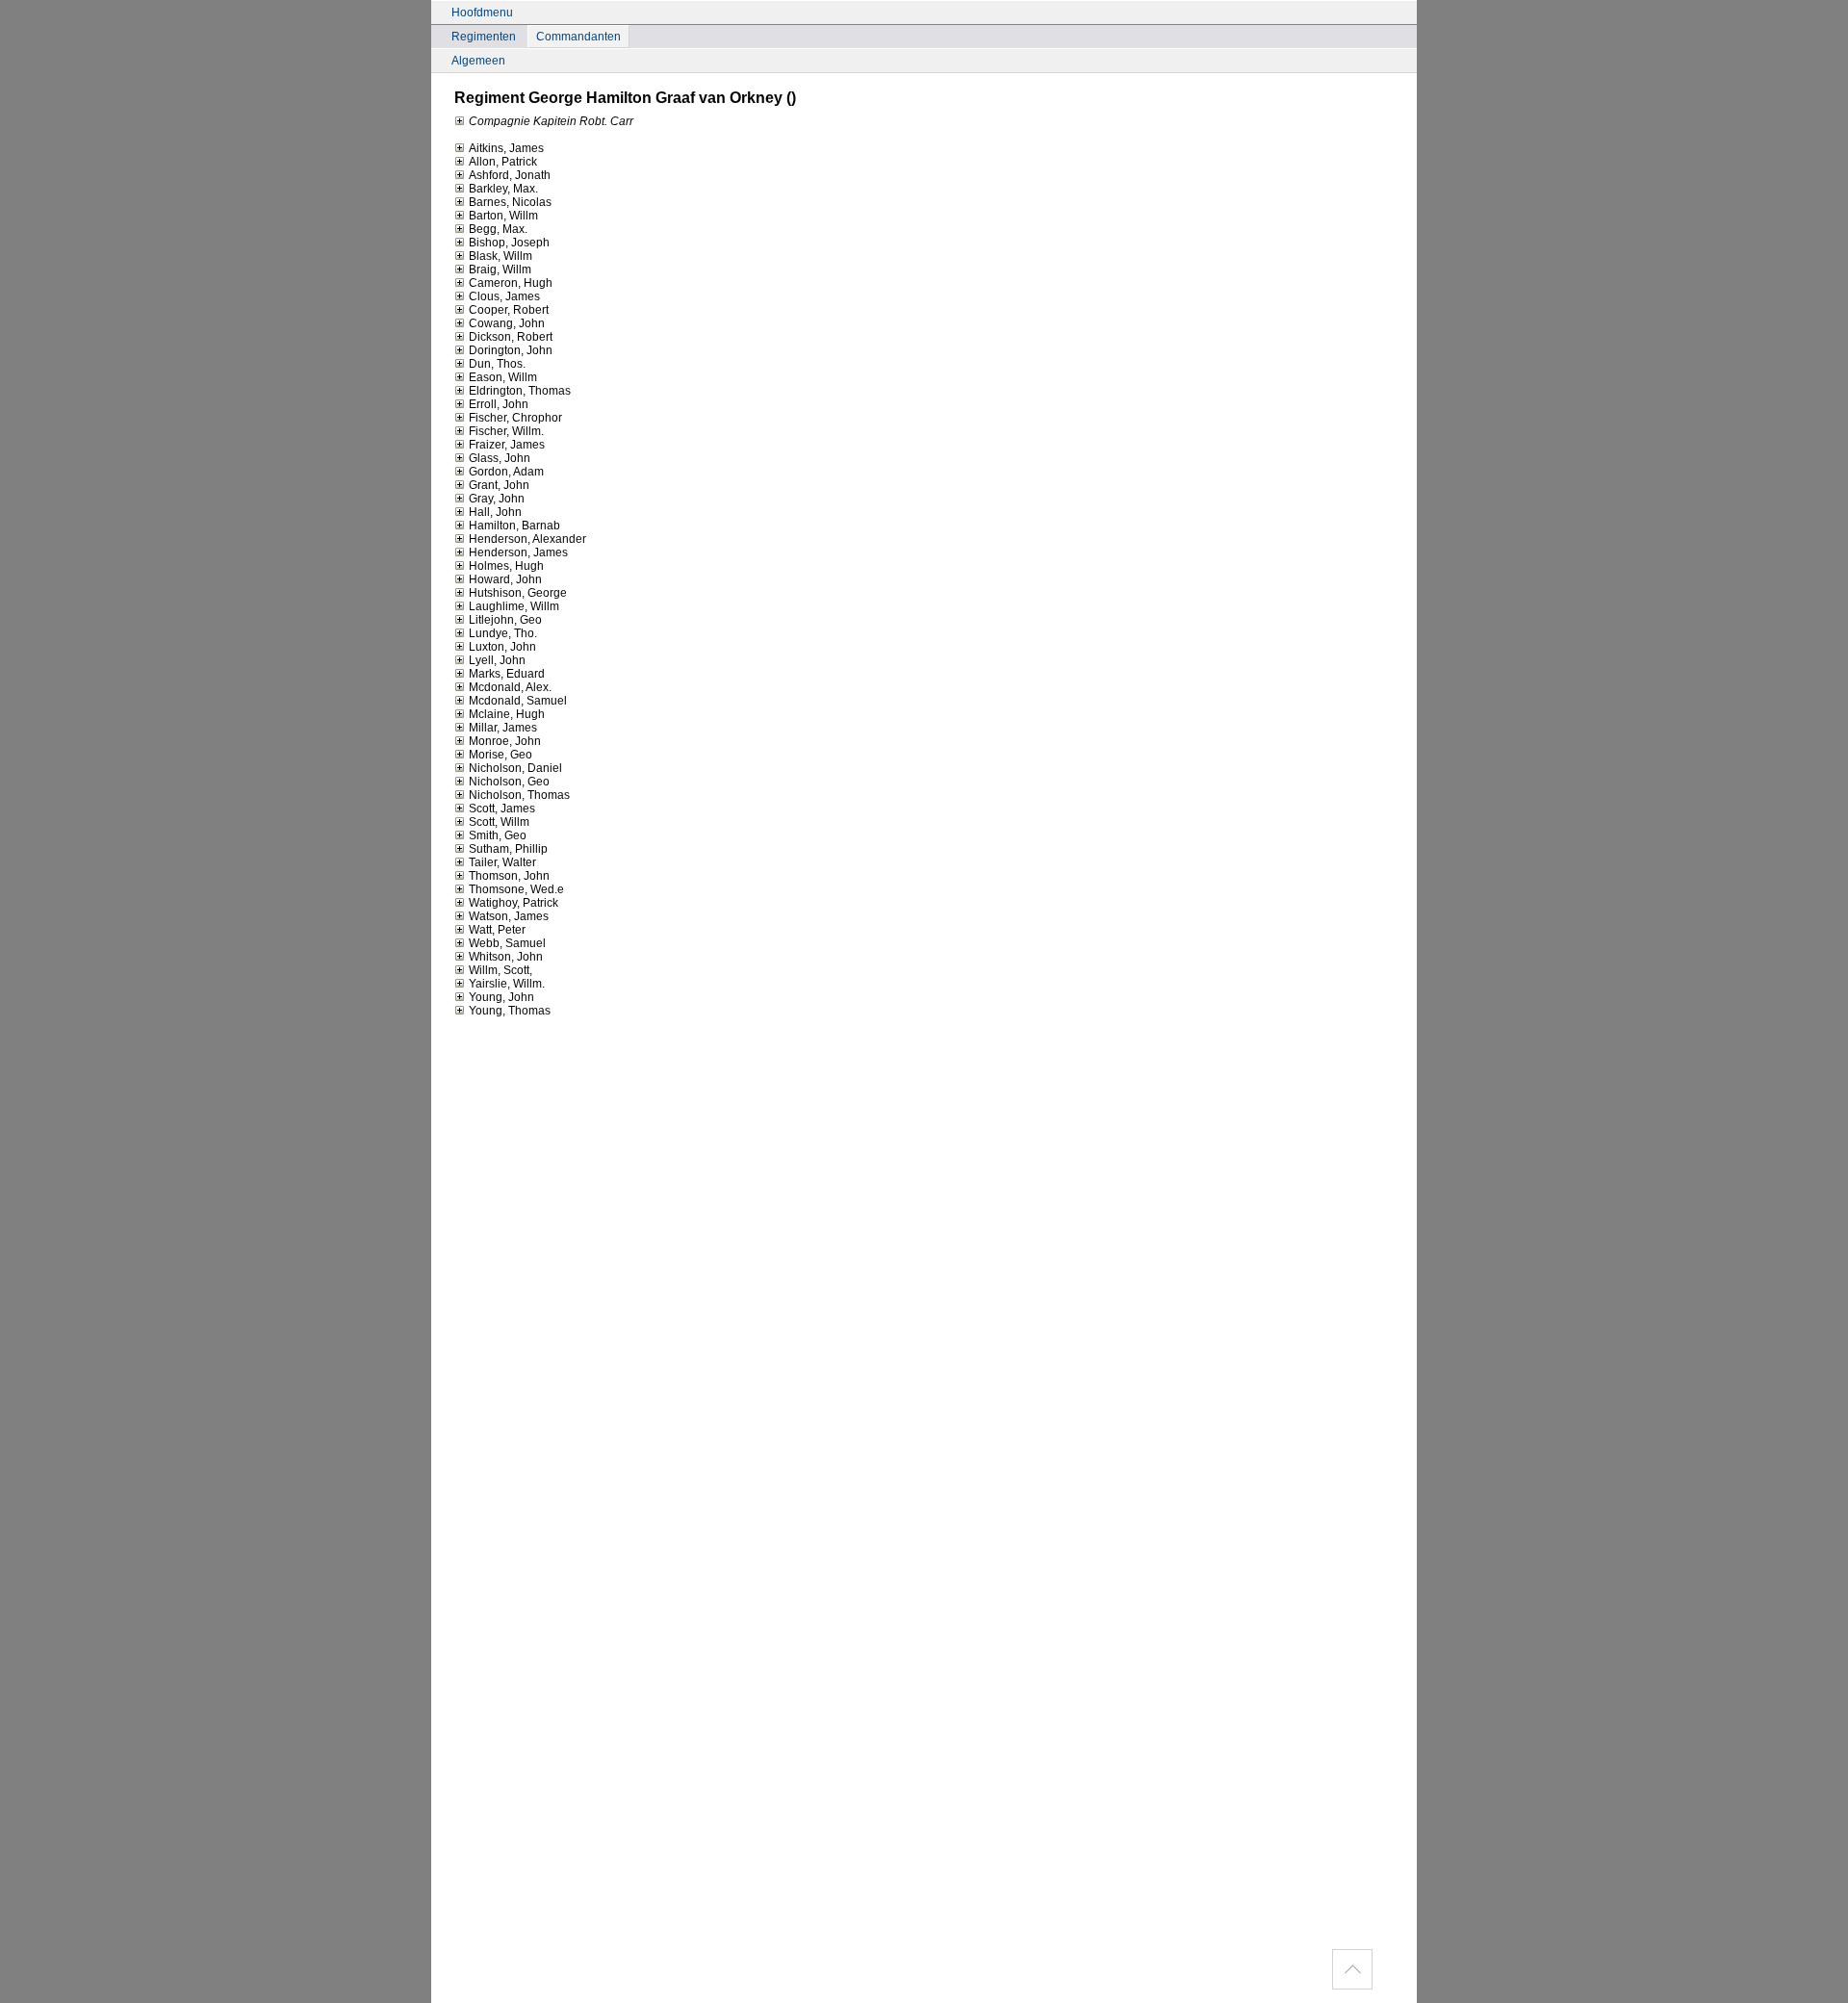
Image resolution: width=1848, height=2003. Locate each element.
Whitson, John (506, 957)
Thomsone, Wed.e (516, 889)
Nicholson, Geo (509, 782)
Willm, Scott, (500, 970)
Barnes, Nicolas (510, 202)
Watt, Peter (497, 930)
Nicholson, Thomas (519, 795)
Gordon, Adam (506, 472)
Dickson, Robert (511, 337)
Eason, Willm (503, 377)
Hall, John (495, 512)
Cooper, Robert (509, 310)
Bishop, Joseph (509, 243)
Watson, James (509, 916)
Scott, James (502, 809)
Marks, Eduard (507, 674)
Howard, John (505, 579)
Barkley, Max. (503, 189)
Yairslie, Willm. (507, 984)
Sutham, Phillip (508, 849)
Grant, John (499, 485)
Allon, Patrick (503, 162)
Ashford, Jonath (510, 175)
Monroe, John (505, 741)
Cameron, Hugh (511, 283)
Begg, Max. (498, 229)
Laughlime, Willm (514, 606)
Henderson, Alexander (527, 539)
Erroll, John (499, 404)
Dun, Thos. (497, 364)
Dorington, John (511, 350)
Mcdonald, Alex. (510, 687)
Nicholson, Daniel (515, 768)
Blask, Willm (500, 256)
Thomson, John (509, 876)
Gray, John (497, 499)
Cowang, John (507, 323)
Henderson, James (518, 552)
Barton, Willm (503, 216)
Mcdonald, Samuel (518, 701)
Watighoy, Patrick (513, 903)
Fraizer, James (507, 445)
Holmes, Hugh (506, 566)
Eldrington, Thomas (520, 391)
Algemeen (478, 61)
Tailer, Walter (502, 862)
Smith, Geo (498, 835)
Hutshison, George (518, 593)
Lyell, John (497, 660)
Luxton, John (502, 647)
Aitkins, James (506, 148)
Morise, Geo (500, 755)
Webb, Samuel (507, 943)
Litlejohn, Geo (505, 620)
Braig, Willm (500, 270)
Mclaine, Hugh (507, 714)
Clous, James (504, 296)
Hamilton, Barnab (514, 526)
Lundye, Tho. (503, 633)
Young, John (501, 997)
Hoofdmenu (482, 13)
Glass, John (500, 458)
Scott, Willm (499, 822)
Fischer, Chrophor (515, 418)
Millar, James (503, 728)
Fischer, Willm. (506, 431)
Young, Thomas (510, 1011)
